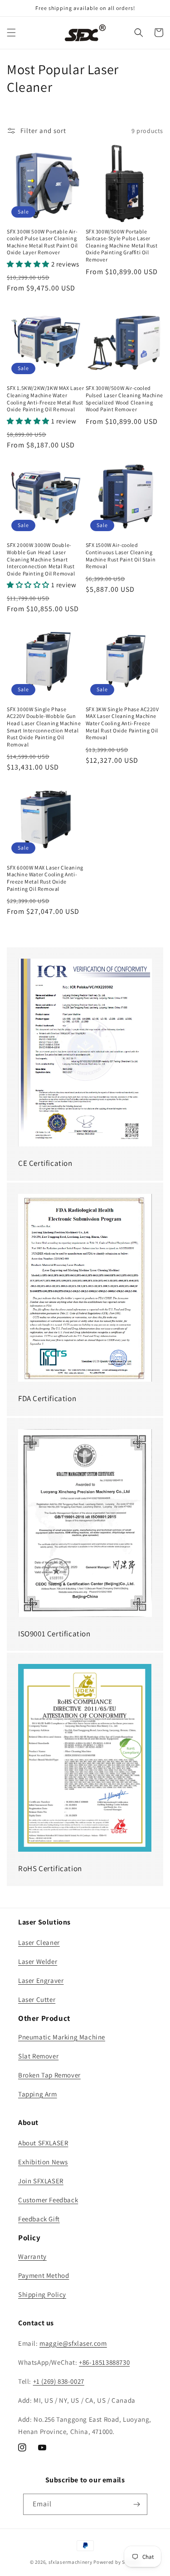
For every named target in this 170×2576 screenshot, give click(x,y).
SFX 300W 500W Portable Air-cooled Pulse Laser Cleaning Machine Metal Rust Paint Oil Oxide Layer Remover (42, 242)
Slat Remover (38, 2056)
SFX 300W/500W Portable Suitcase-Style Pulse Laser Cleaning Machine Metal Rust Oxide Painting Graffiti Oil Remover (122, 245)
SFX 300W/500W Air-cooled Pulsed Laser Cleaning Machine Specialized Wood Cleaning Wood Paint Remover (124, 399)
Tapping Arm (38, 2094)
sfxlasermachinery (70, 2562)
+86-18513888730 (104, 2362)
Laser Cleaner (39, 1942)
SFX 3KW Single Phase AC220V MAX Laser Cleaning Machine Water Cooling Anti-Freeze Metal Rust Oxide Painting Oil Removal (122, 723)
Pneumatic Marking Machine (62, 2037)
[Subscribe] (137, 2504)
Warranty (32, 2256)
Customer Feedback (48, 2200)
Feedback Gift (39, 2219)
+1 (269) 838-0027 (59, 2381)
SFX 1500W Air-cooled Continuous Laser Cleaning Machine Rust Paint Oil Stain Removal (121, 556)
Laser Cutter (37, 1999)
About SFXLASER (43, 2143)
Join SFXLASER (41, 2181)
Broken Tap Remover (49, 2075)
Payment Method (44, 2275)
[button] (11, 33)
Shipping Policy (42, 2294)
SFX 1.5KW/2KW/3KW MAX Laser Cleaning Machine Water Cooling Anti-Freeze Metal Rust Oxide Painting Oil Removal (45, 399)
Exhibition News (43, 2162)
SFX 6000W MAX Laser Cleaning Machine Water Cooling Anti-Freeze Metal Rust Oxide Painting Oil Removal (45, 878)
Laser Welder (38, 1961)
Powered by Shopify (117, 2562)
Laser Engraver (41, 1980)
